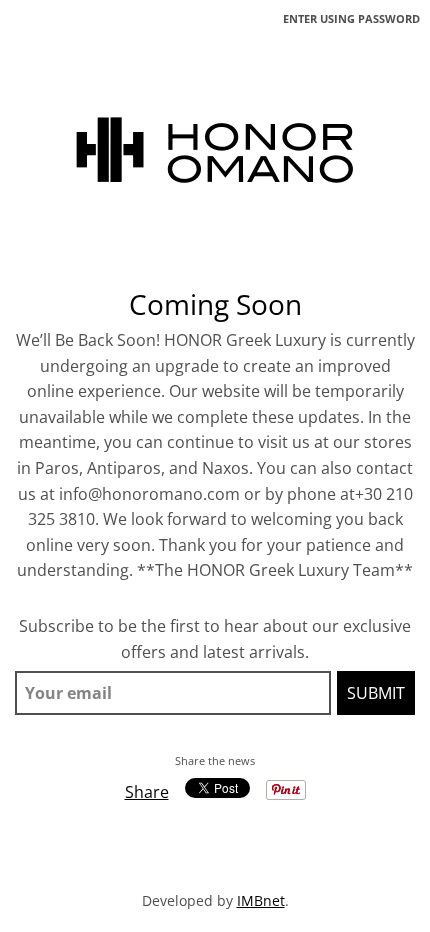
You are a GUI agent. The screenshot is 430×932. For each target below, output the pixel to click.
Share (147, 792)
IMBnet (261, 900)
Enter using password (351, 18)
